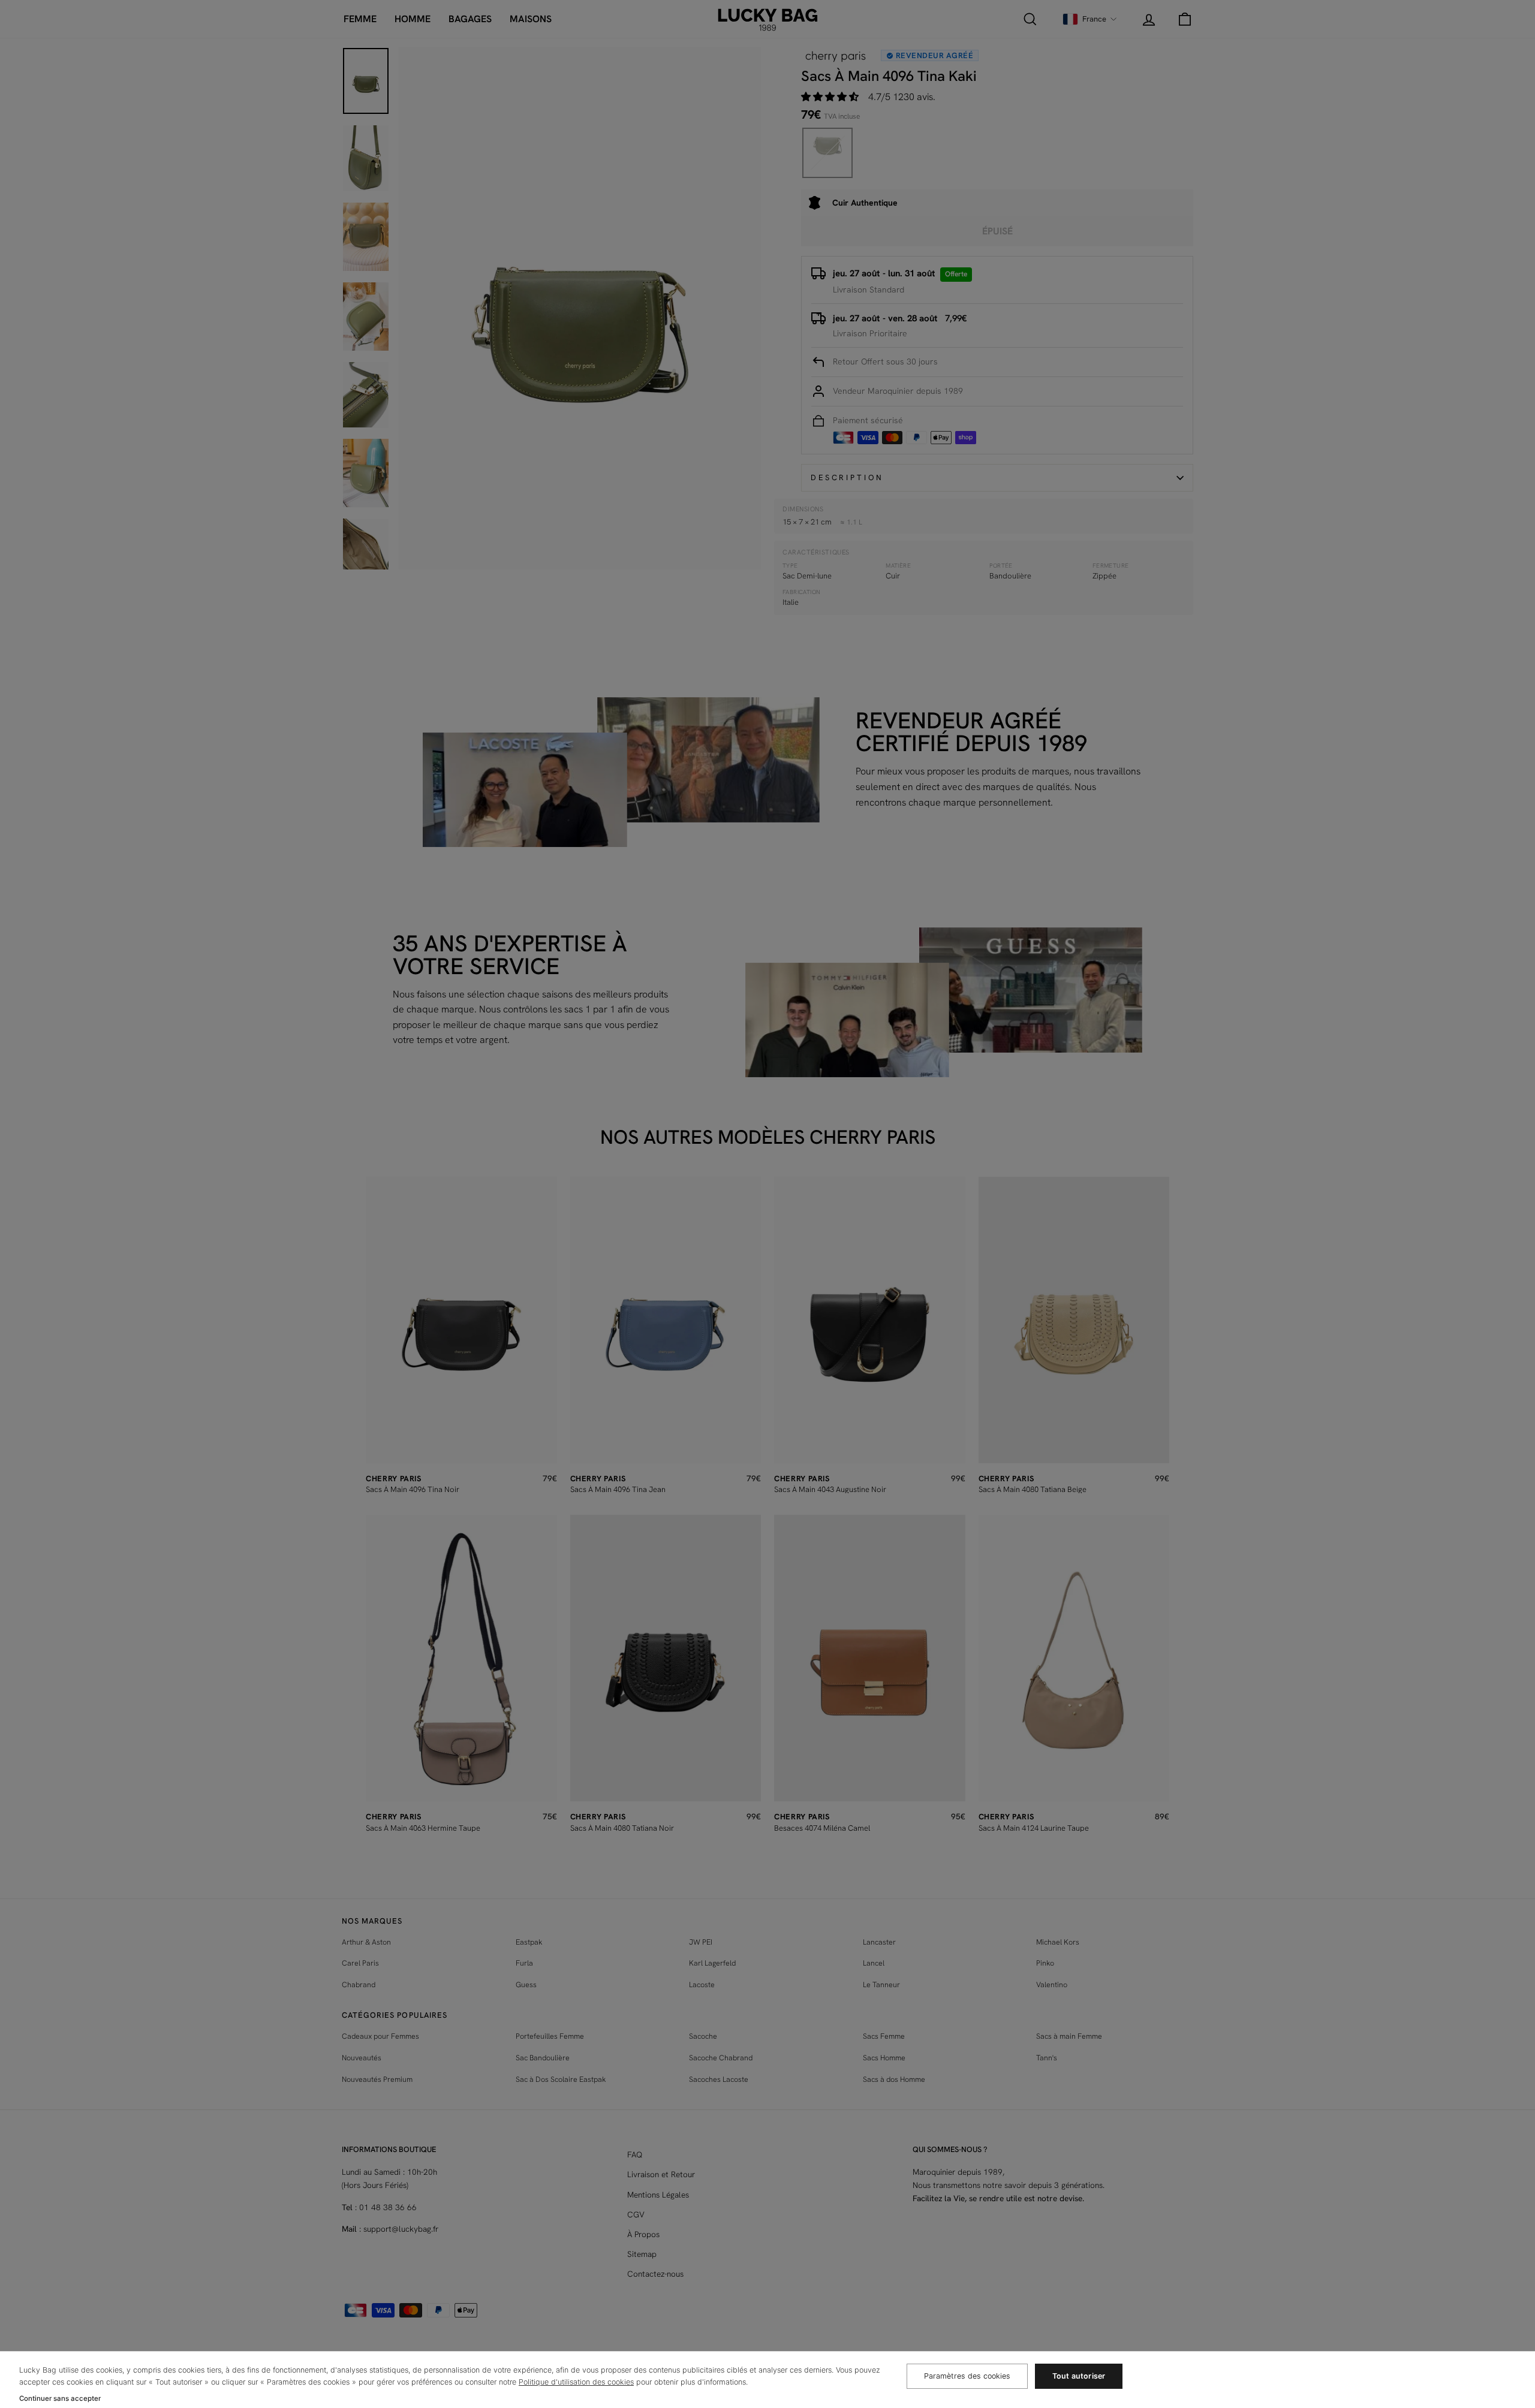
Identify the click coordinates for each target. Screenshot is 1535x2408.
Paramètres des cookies (967, 2376)
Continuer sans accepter (60, 2398)
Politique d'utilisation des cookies (576, 2382)
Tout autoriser (1079, 2376)
